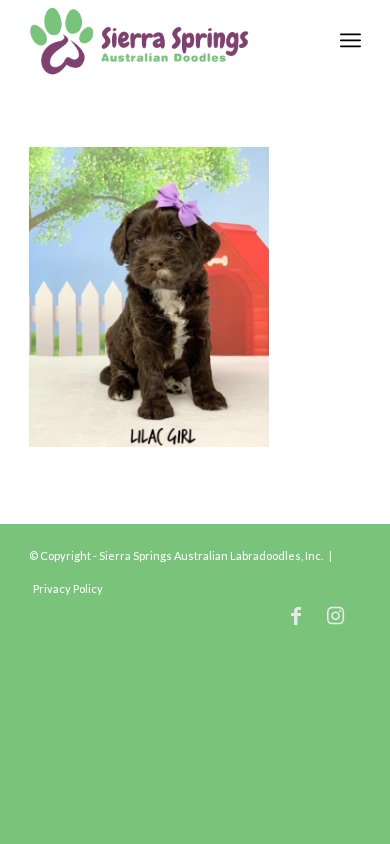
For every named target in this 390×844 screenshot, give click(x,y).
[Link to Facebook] (296, 615)
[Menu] (350, 40)
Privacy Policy (68, 588)
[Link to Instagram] (336, 615)
